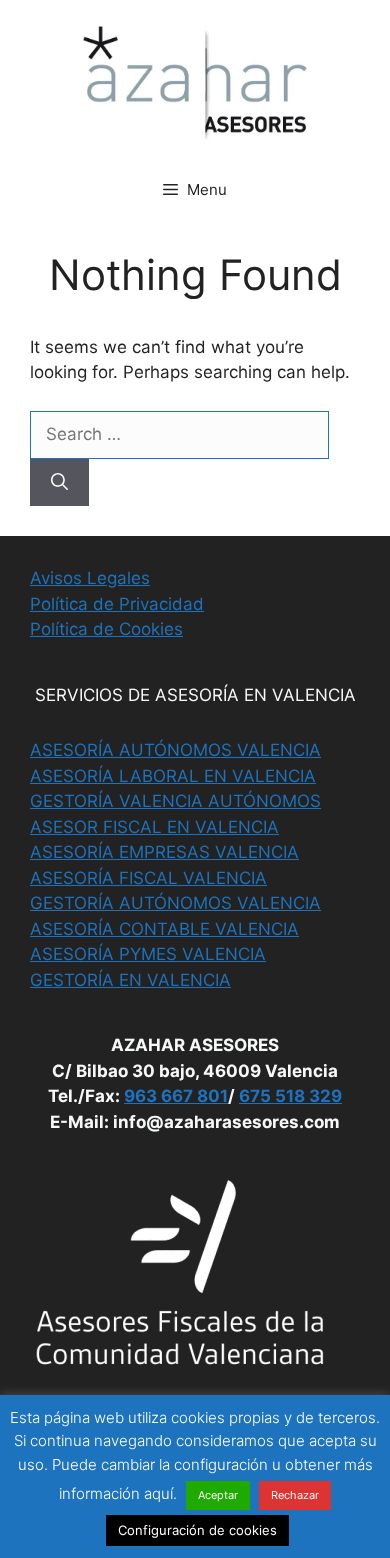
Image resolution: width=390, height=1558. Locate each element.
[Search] (59, 483)
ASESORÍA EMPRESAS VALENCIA (164, 852)
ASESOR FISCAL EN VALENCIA (154, 827)
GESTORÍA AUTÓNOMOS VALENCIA (175, 903)
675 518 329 (290, 1096)
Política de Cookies (106, 629)
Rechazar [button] (295, 1495)
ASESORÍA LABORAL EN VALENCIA (173, 776)
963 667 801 (176, 1096)
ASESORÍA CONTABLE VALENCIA (164, 929)
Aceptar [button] (218, 1495)
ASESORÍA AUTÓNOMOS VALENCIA (175, 750)
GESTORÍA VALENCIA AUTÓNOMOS (175, 801)
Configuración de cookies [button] (197, 1530)
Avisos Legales (90, 578)
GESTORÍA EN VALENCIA (130, 980)
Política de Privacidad (117, 604)
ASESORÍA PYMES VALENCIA (148, 954)
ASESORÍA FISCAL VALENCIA (148, 878)
